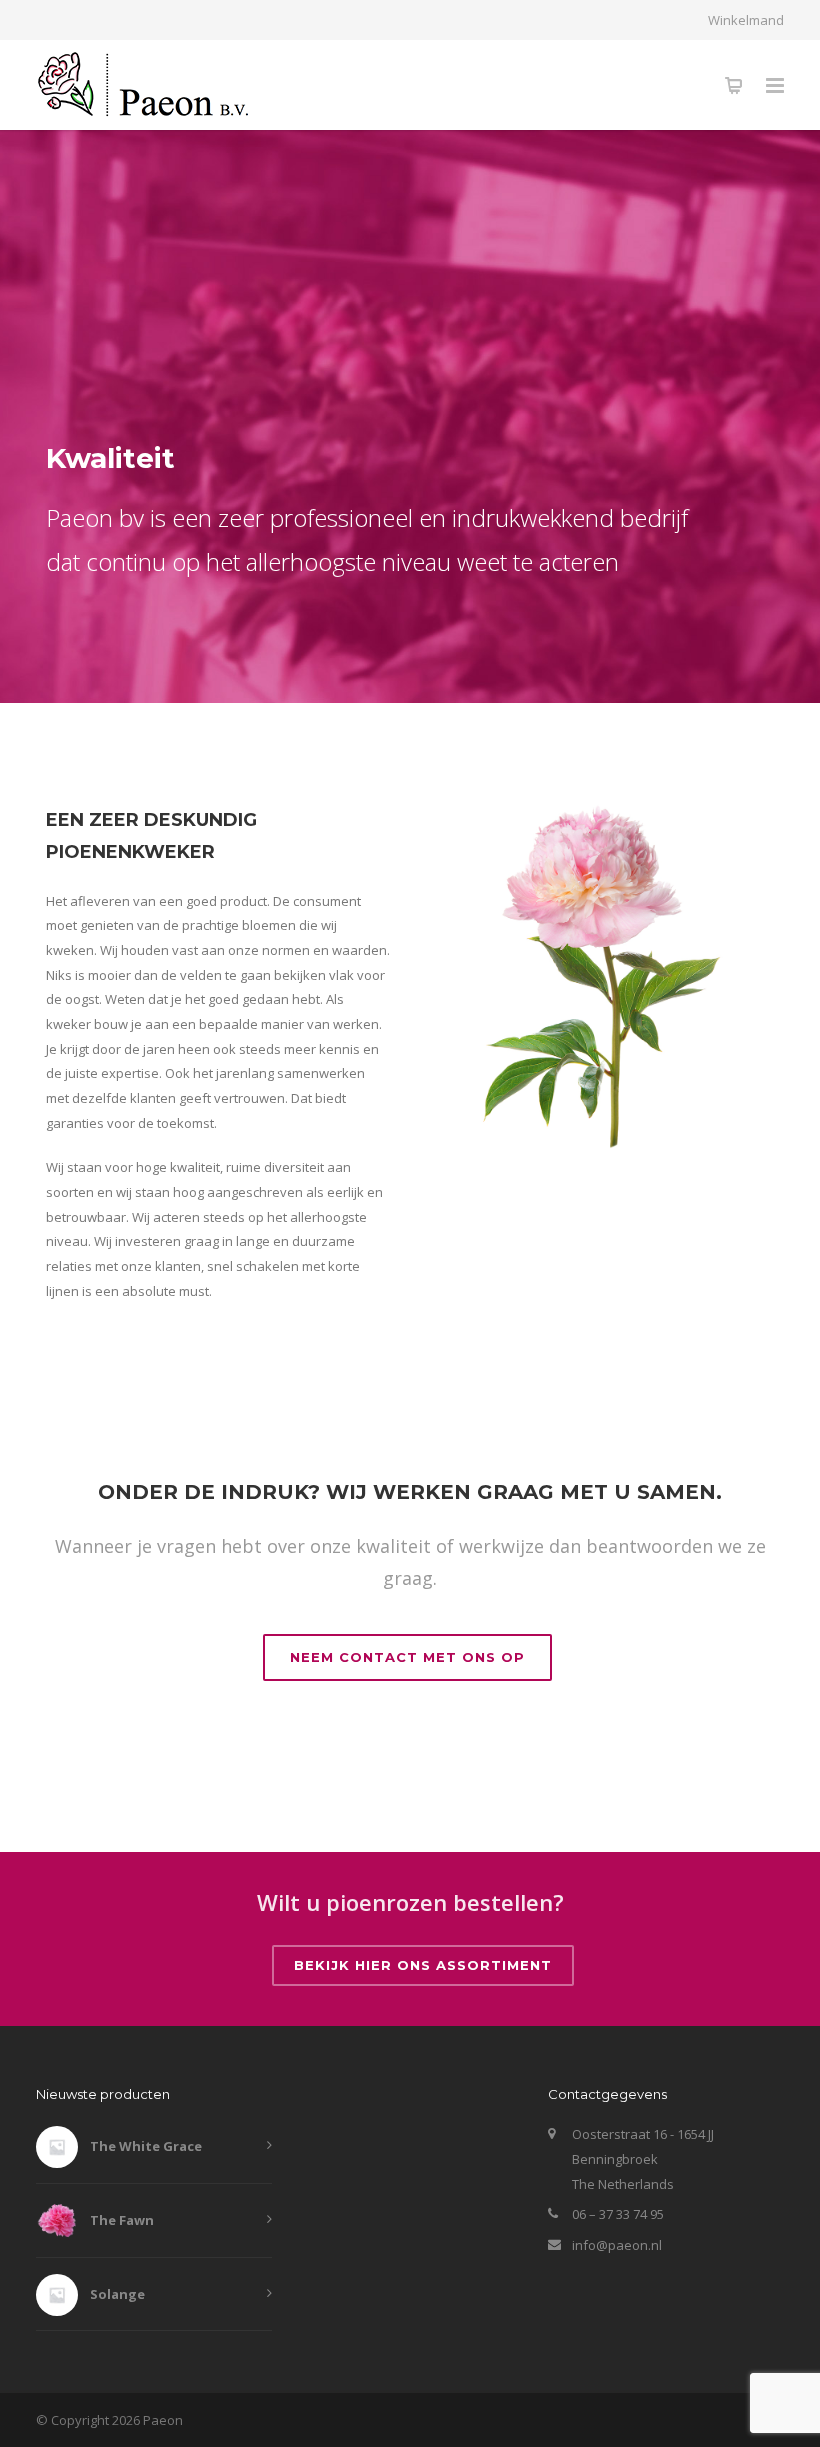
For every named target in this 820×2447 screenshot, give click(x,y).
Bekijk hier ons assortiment (423, 1965)
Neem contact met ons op (407, 1657)
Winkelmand (746, 20)
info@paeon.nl (617, 2245)
